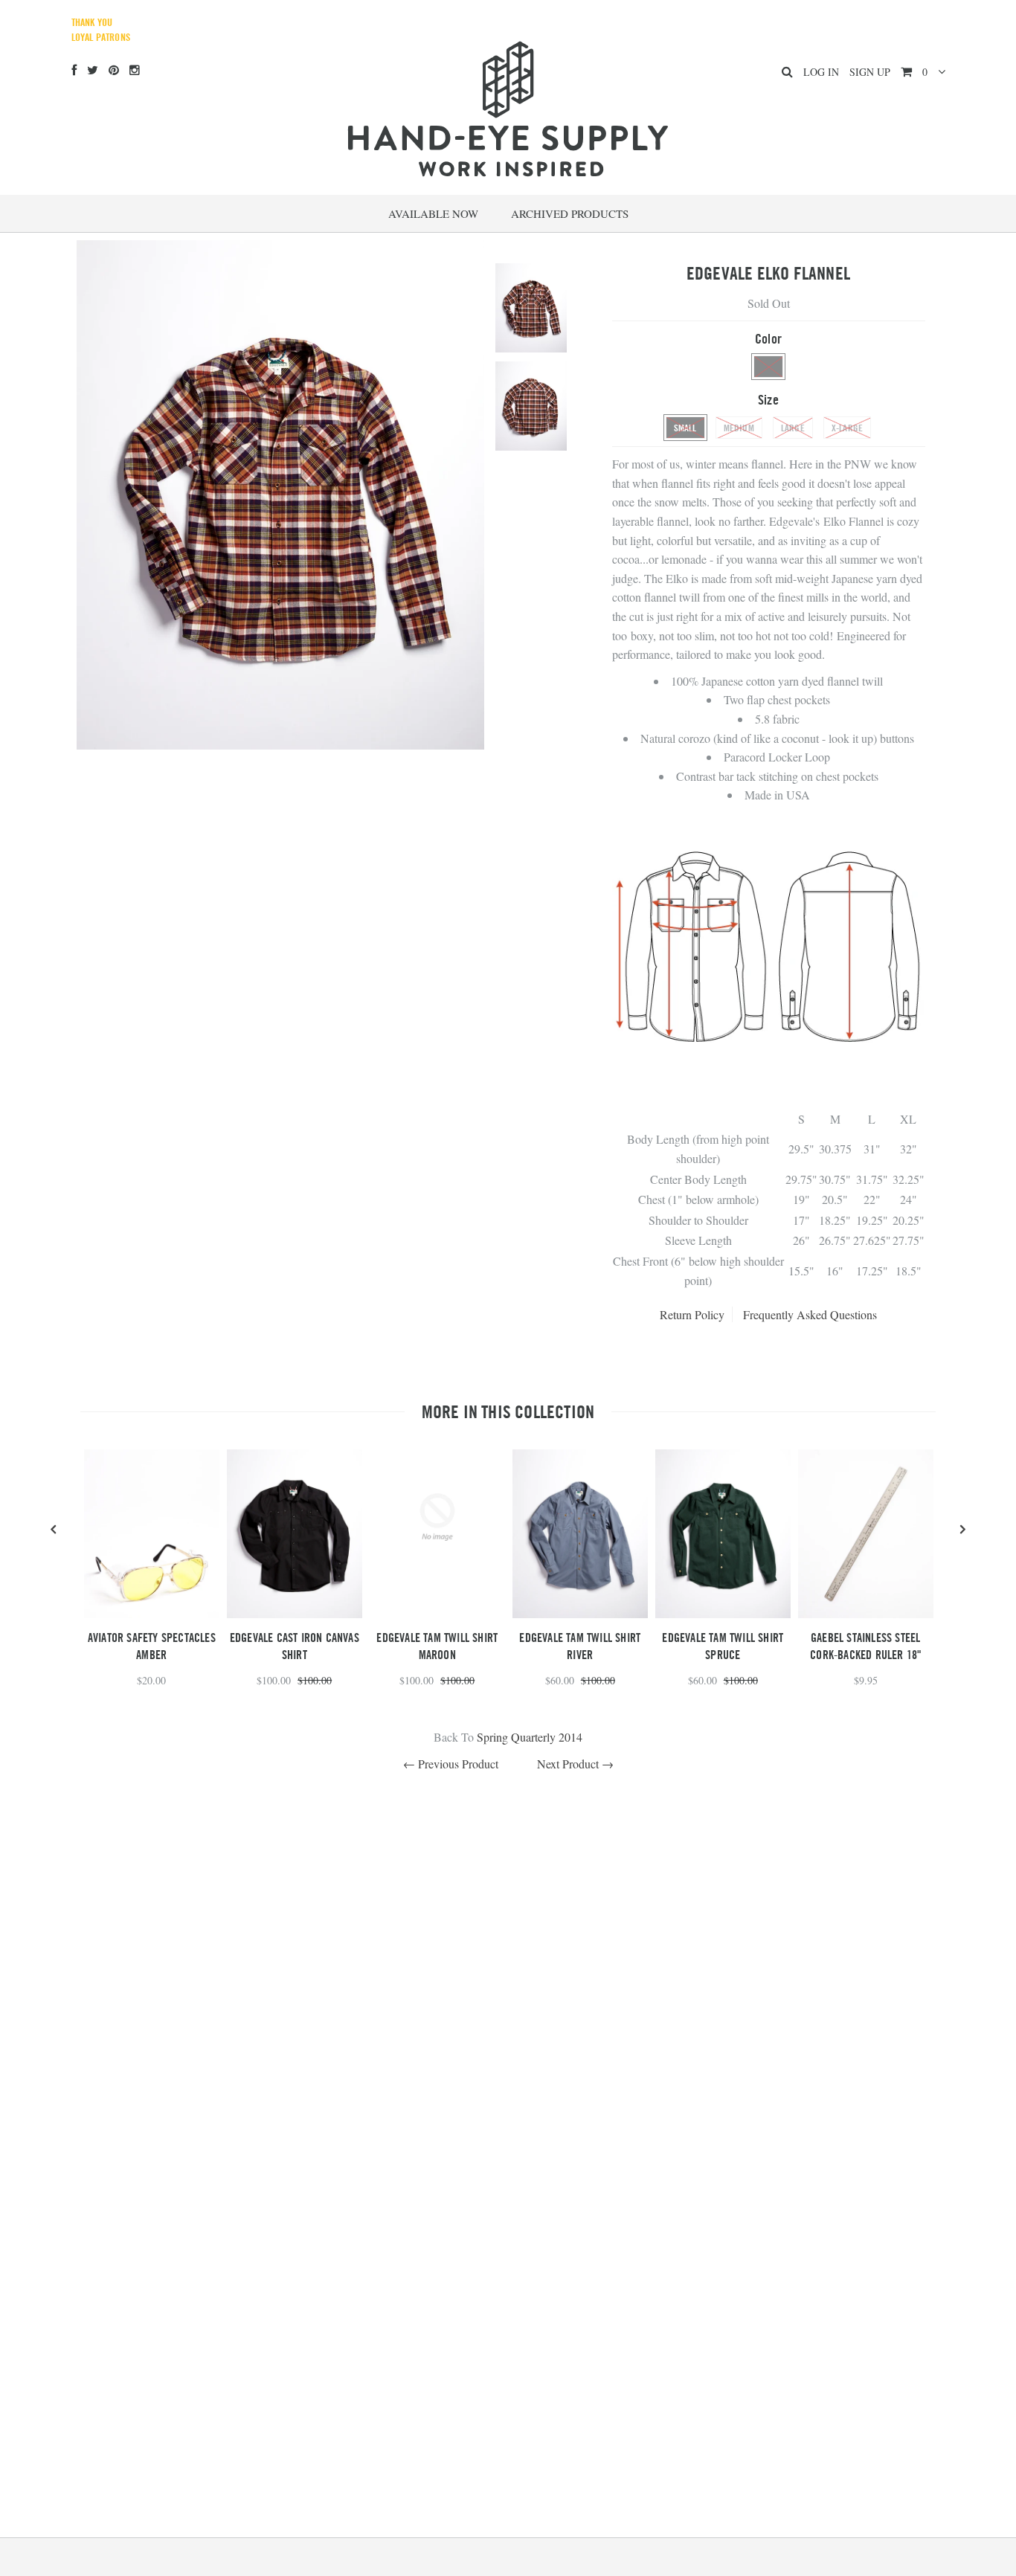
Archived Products (570, 213)
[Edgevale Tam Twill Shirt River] (580, 1613)
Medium (739, 428)
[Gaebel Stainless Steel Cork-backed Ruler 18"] (866, 1613)
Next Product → (575, 1764)
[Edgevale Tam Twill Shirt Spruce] (723, 1613)
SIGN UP (870, 72)
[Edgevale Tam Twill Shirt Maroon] (437, 1580)
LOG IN (821, 72)
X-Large (847, 428)
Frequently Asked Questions (810, 1314)
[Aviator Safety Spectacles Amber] (152, 1613)
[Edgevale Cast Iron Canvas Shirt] (295, 1613)
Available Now (433, 213)
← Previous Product (451, 1764)
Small (685, 428)
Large (793, 428)
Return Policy (692, 1314)
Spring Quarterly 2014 (530, 1737)
